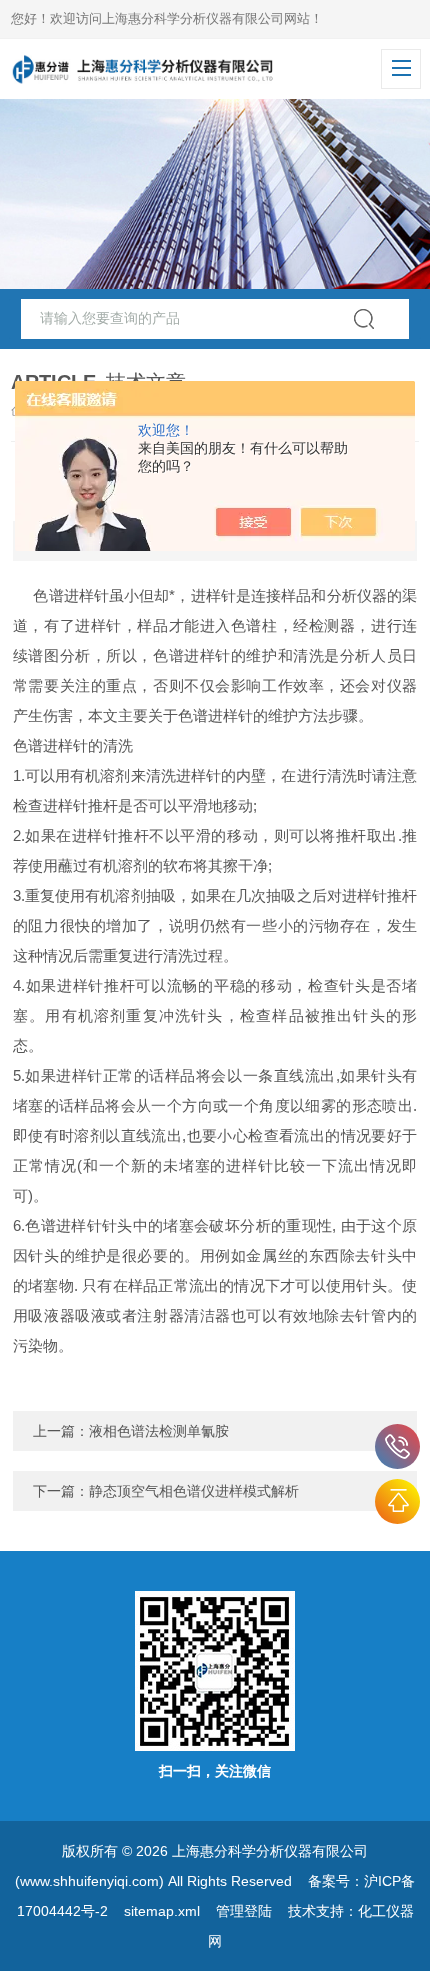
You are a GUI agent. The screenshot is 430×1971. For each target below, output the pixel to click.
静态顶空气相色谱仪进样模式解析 (194, 1491)
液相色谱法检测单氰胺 (159, 1431)
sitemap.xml (162, 1911)
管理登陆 (244, 1911)
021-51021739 (397, 1446)
